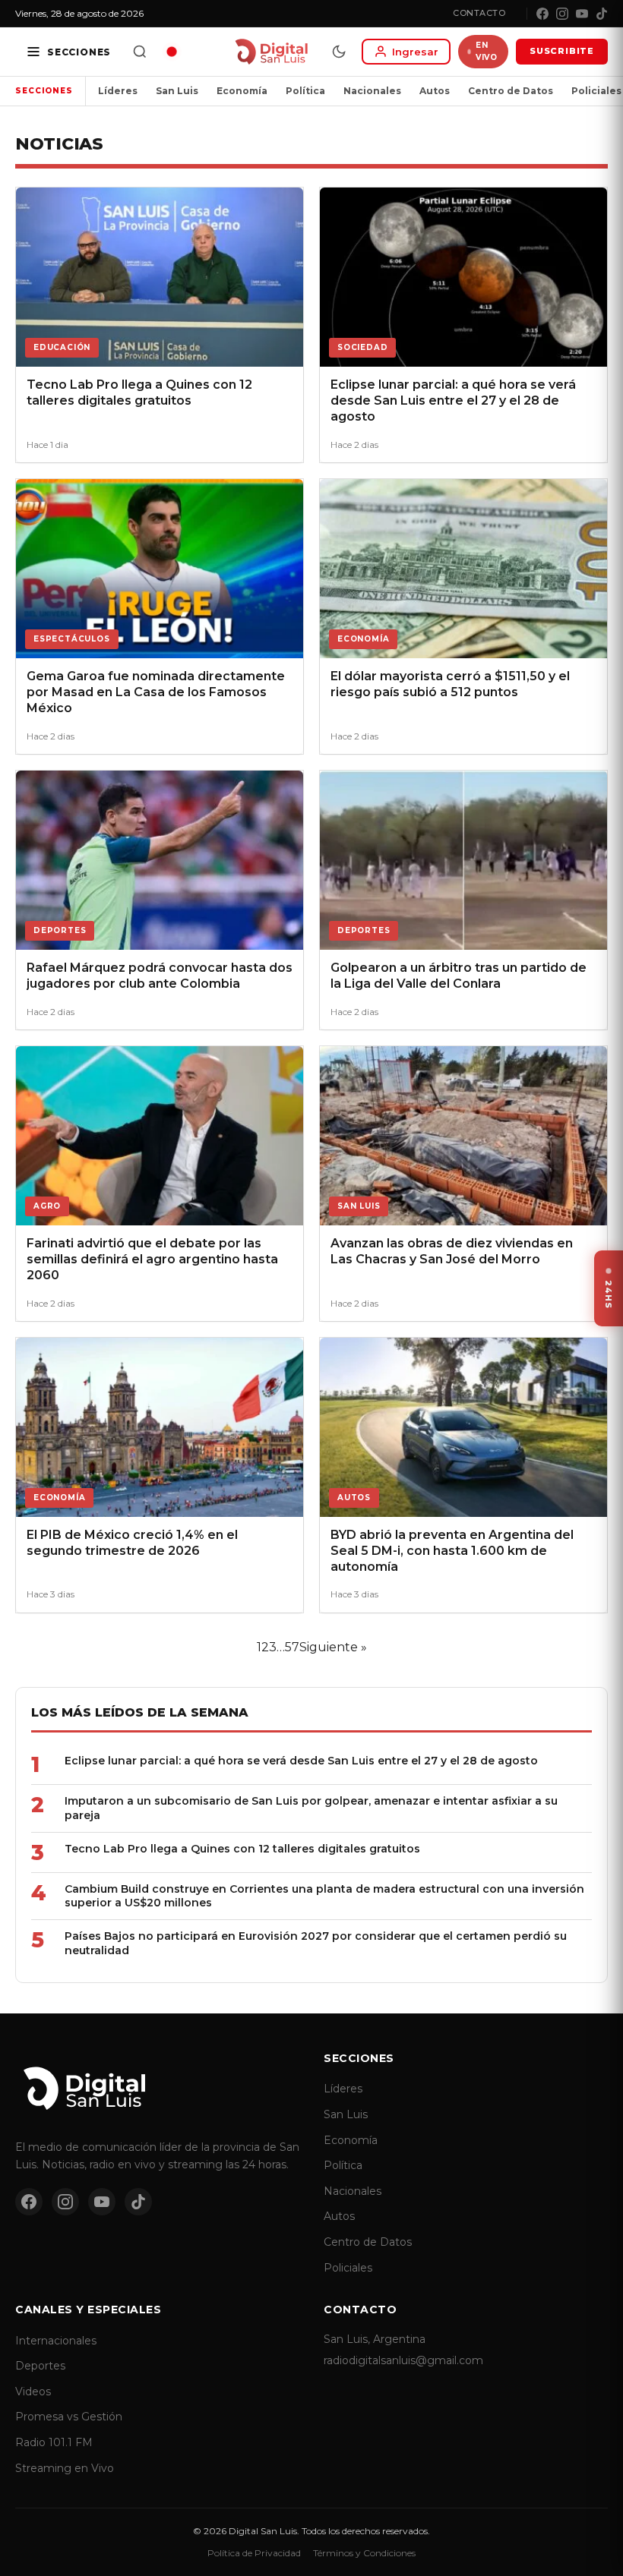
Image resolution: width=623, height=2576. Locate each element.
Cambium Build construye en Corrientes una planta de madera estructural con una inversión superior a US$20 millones (324, 1896)
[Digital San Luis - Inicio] (271, 52)
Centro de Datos (511, 91)
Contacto (479, 13)
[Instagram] (562, 14)
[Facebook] (542, 14)
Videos (33, 2392)
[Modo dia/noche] (339, 52)
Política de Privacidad (254, 2553)
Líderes (118, 91)
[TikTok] (602, 14)
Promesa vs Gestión (69, 2417)
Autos (435, 91)
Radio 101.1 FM (54, 2442)
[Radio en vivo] (172, 52)
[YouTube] (582, 14)
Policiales (348, 2268)
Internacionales (56, 2341)
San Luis (177, 91)
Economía (242, 91)
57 (292, 1647)
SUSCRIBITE (562, 51)
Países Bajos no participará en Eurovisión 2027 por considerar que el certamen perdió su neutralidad (316, 1943)
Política (305, 91)
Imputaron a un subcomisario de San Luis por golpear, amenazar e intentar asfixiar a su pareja (311, 1808)
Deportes (40, 2366)
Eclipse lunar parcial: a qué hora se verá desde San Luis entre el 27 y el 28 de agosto (301, 1761)
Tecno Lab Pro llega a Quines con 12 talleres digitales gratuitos (242, 1849)
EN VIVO (486, 51)
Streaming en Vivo (65, 2468)
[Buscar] (140, 52)
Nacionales (372, 91)
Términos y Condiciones (364, 2553)
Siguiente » (333, 1647)
